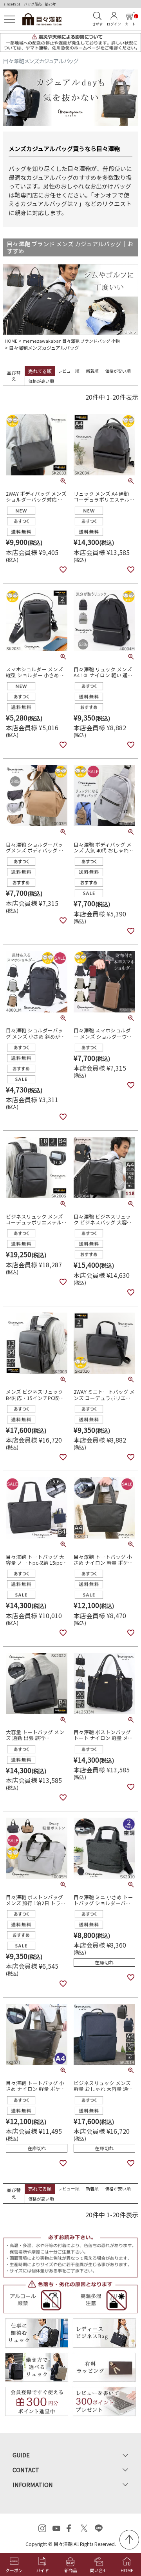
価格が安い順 (118, 371)
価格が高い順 (41, 381)
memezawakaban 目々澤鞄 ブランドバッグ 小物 (71, 341)
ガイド (42, 2570)
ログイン (114, 24)
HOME (11, 341)
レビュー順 (69, 371)
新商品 (71, 2570)
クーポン (14, 2570)
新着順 (92, 371)
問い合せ (99, 2570)
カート (131, 21)
